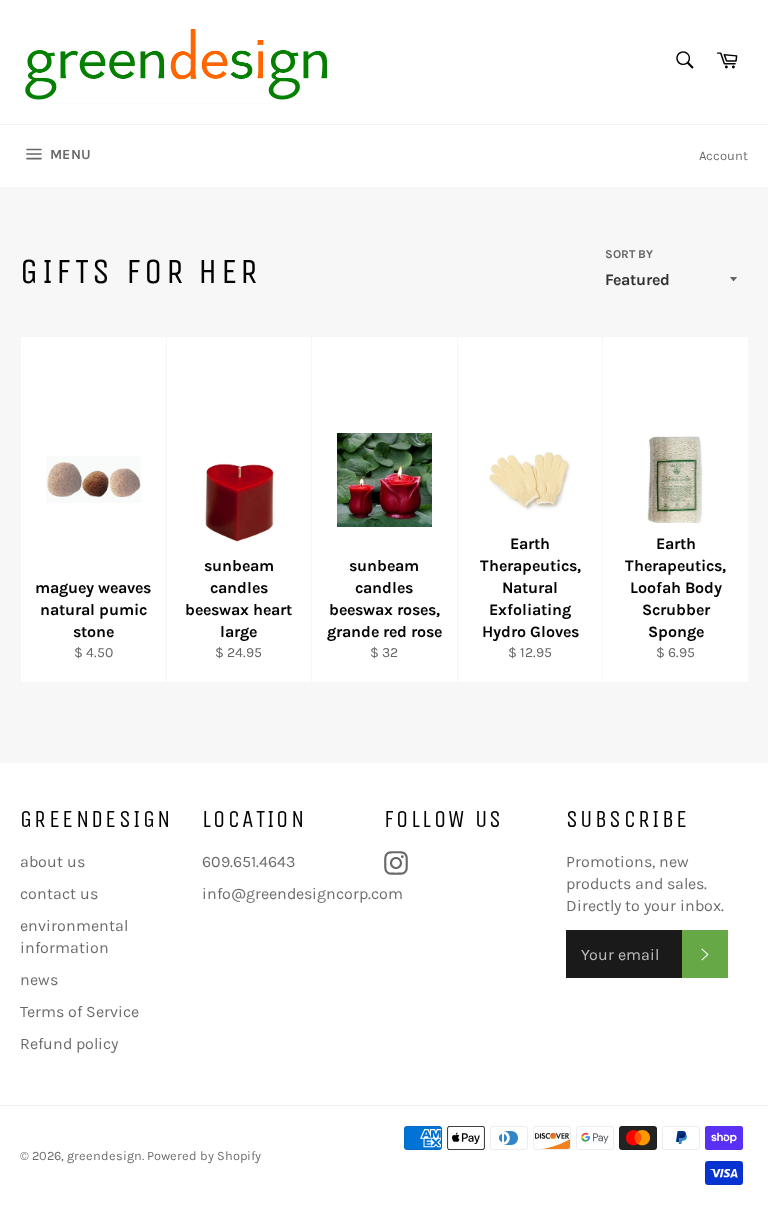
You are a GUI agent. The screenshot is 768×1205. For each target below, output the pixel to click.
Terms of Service (79, 1011)
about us (52, 861)
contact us (59, 893)
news (39, 979)
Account (723, 155)
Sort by (629, 254)
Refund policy (69, 1043)
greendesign (104, 1155)
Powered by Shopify (204, 1155)
